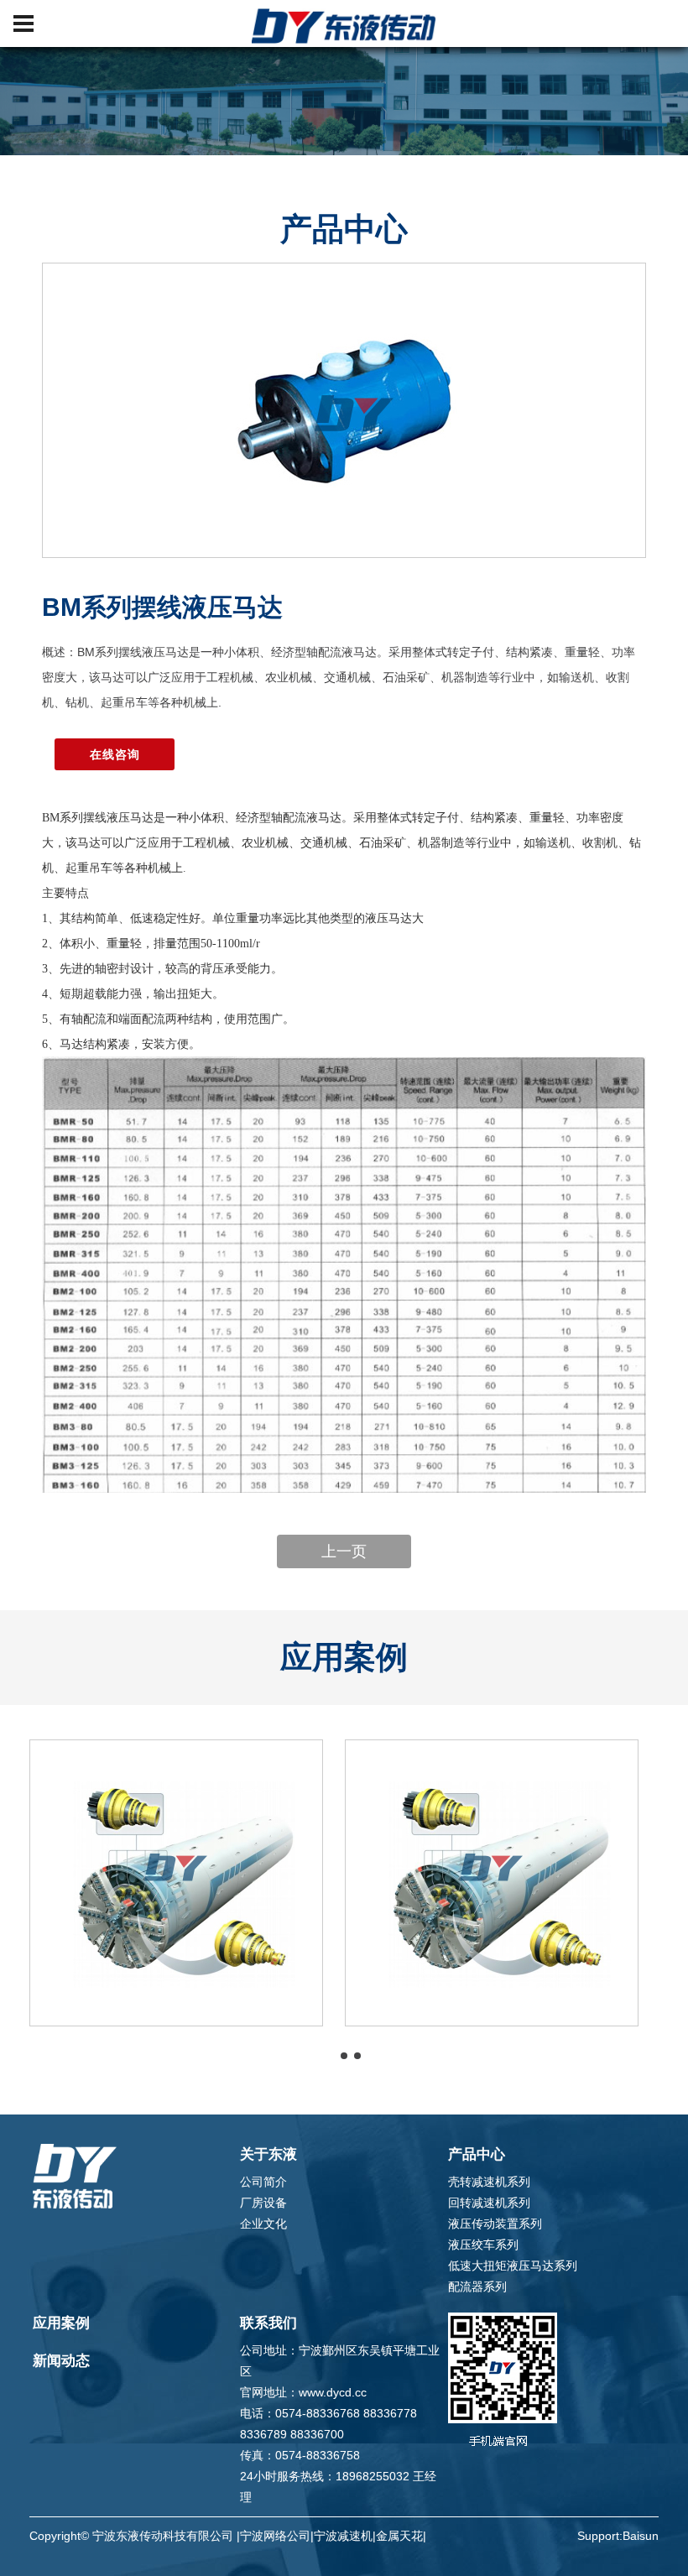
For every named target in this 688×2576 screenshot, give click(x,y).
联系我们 (268, 2323)
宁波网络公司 (275, 2536)
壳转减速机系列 (489, 2182)
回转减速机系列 (489, 2203)
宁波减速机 (343, 2536)
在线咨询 (115, 754)
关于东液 (268, 2154)
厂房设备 (263, 2203)
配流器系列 (477, 2287)
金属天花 (399, 2536)
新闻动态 (61, 2361)
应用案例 (61, 2323)
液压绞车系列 (483, 2245)
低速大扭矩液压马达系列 (513, 2266)
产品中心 (477, 2154)
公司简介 (263, 2182)
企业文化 (263, 2224)
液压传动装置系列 (495, 2224)
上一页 (344, 1551)
